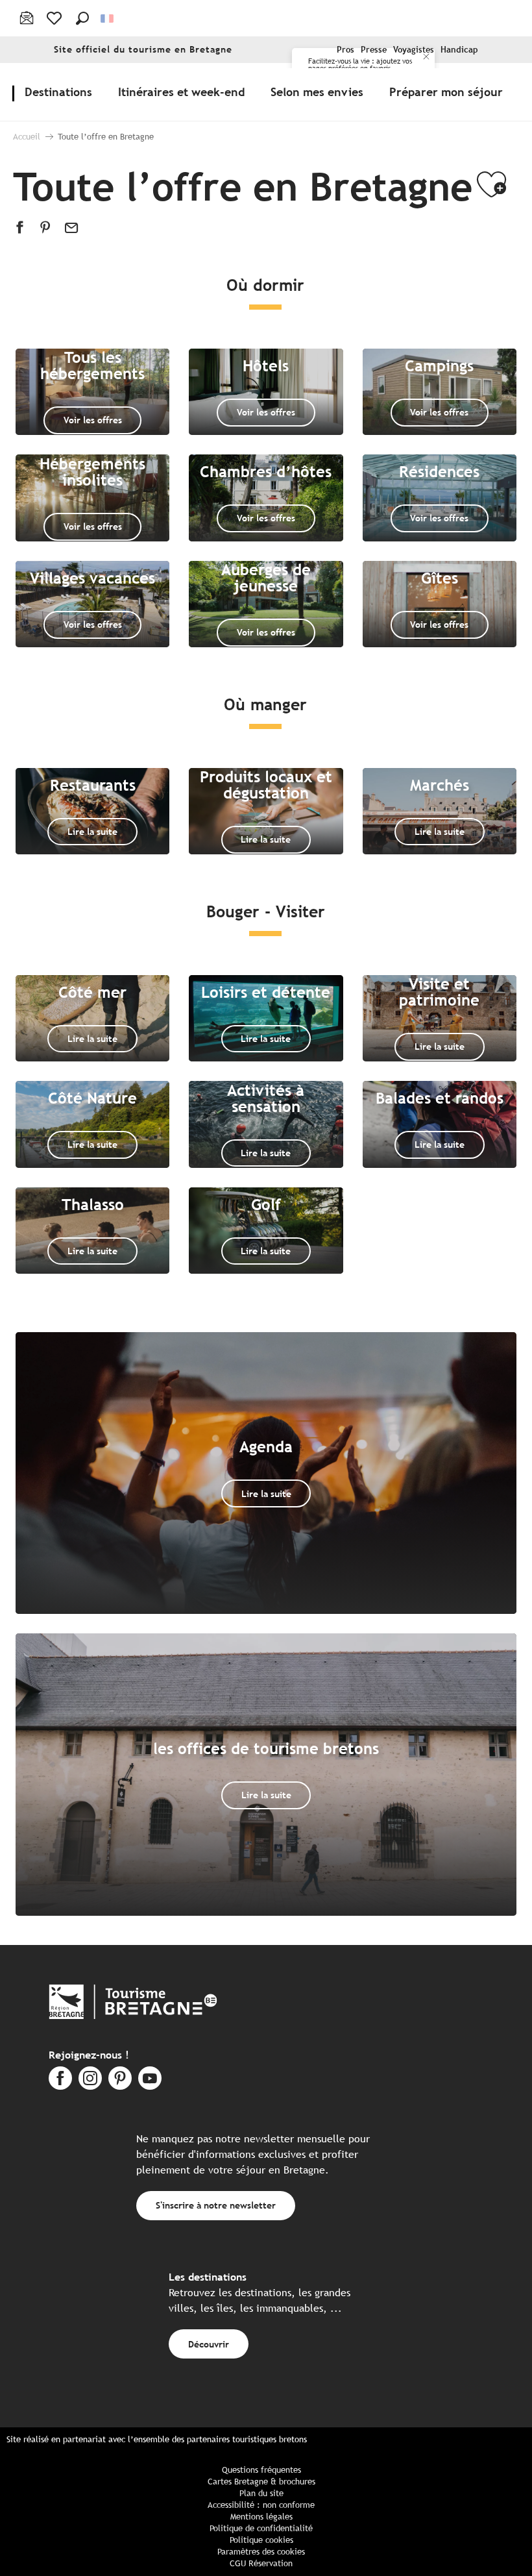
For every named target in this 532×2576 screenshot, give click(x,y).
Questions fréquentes (261, 2470)
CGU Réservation (261, 2563)
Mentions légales (261, 2517)
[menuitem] (61, 92)
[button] (82, 18)
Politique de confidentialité (261, 2528)
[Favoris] (55, 18)
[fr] (108, 19)
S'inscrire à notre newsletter (216, 2205)
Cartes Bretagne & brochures (261, 2482)
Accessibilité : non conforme (261, 2505)
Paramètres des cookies (261, 2552)
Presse (374, 50)
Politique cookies (261, 2540)
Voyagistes (414, 50)
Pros (345, 50)
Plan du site (261, 2493)
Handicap (459, 50)
